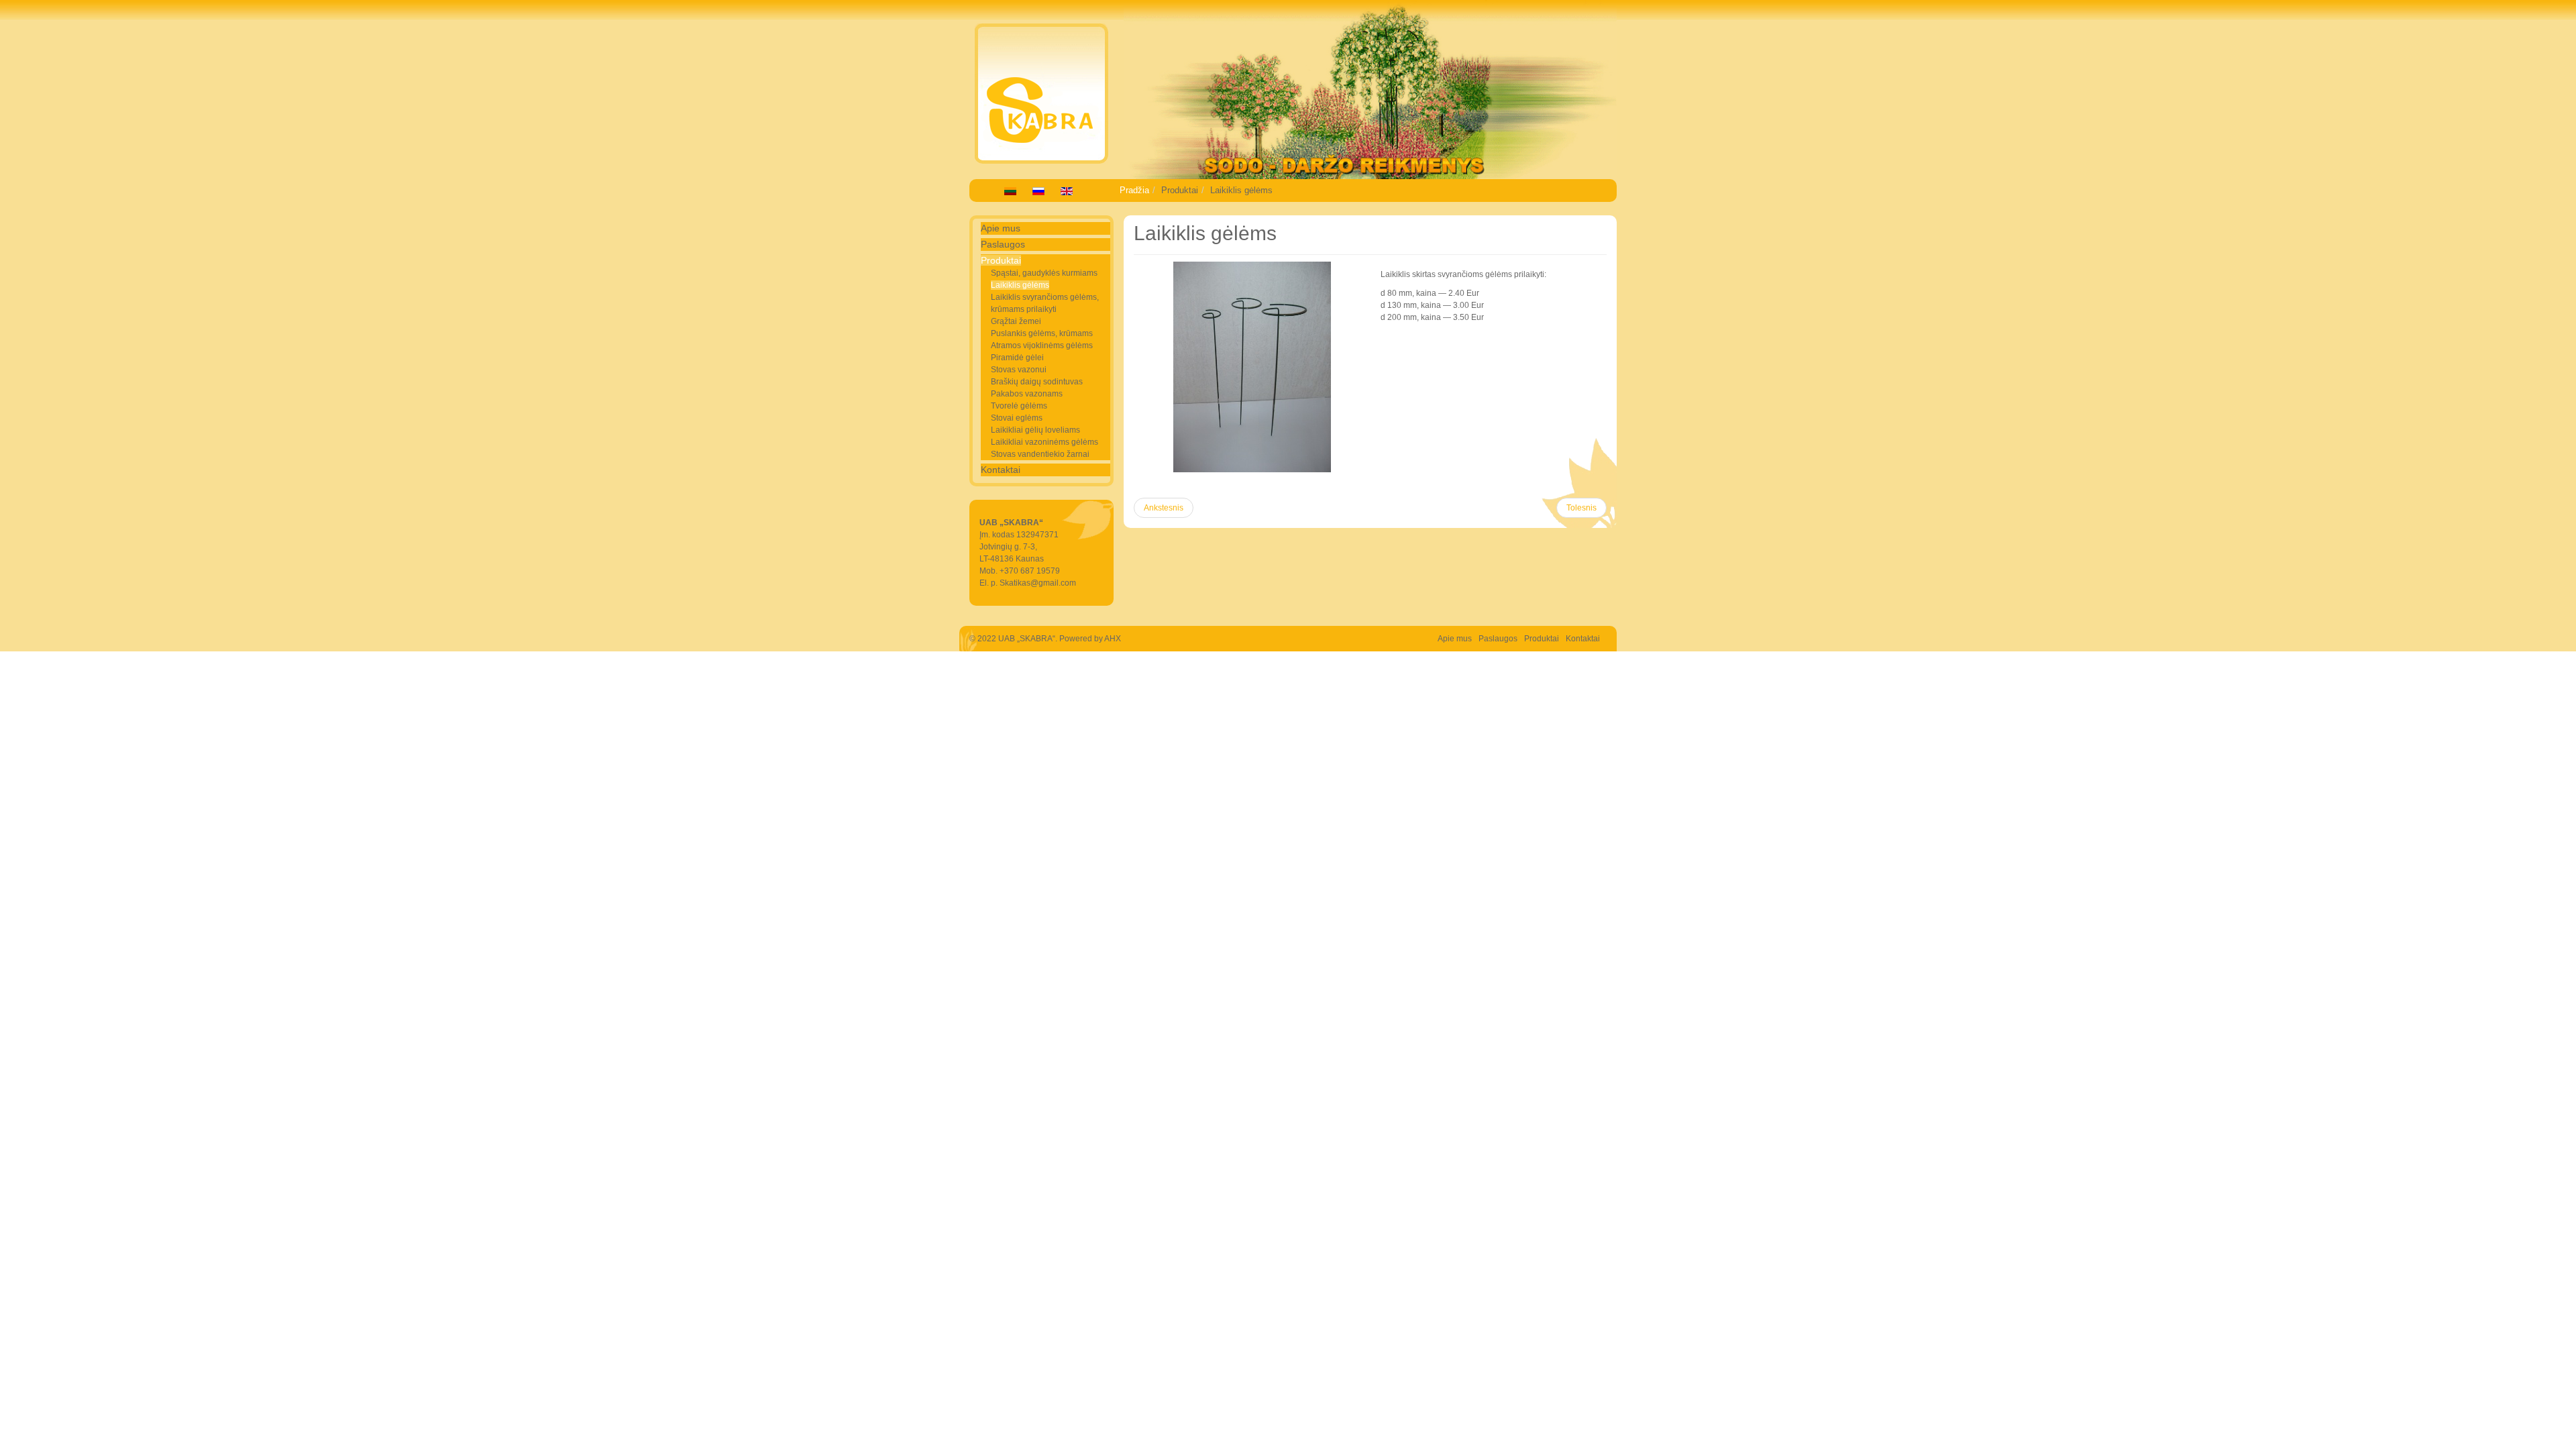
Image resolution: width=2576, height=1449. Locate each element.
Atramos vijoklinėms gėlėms (1042, 345)
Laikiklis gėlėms (1020, 285)
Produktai (1001, 260)
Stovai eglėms (1017, 418)
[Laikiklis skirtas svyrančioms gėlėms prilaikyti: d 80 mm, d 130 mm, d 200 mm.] (1252, 367)
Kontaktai (1001, 470)
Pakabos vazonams (1027, 394)
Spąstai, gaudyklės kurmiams (1044, 273)
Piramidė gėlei (1017, 358)
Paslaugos (1003, 244)
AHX (1113, 639)
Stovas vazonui (1019, 370)
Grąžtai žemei (1016, 321)
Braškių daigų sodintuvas (1037, 382)
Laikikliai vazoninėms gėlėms (1044, 442)
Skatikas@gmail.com (1038, 583)
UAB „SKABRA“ (1027, 639)
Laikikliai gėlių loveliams (1035, 430)
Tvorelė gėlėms (1019, 406)
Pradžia (1134, 190)
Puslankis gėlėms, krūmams (1042, 333)
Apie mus (1001, 228)
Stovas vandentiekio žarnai (1040, 454)
